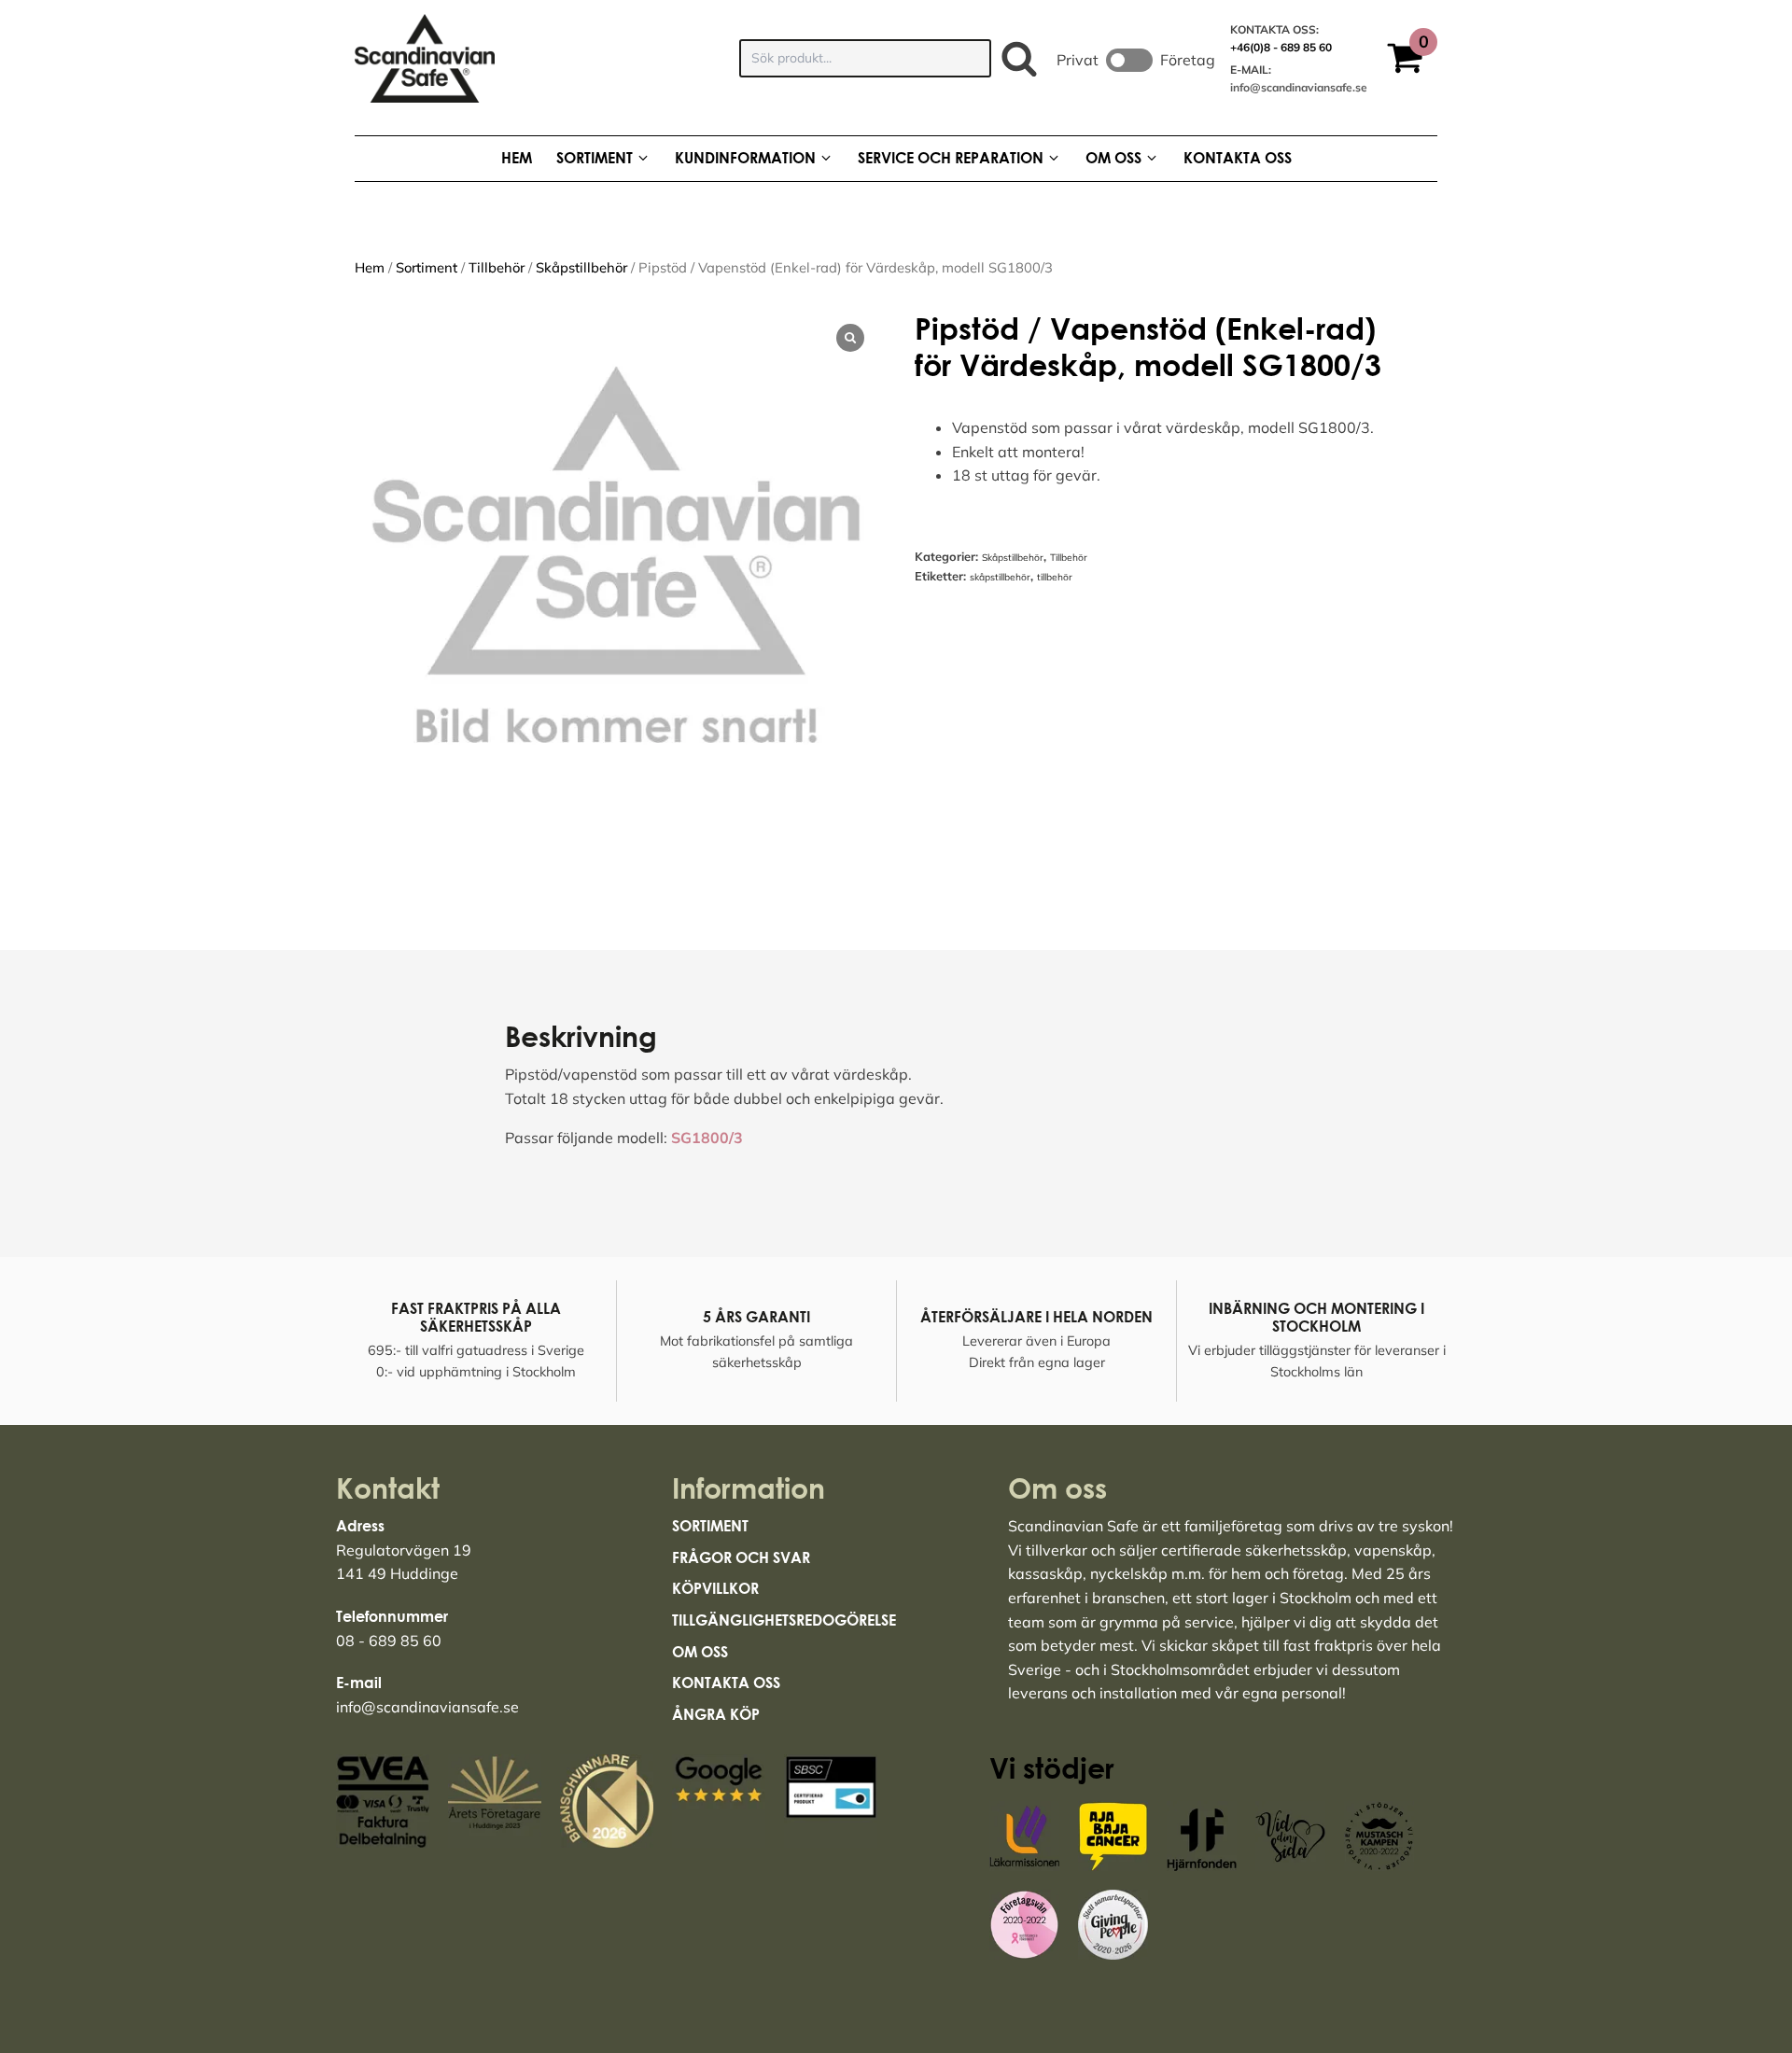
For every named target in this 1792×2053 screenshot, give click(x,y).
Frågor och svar (741, 1557)
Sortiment (427, 267)
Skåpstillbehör (581, 267)
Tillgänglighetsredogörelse (784, 1620)
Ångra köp (716, 1714)
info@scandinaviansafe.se (1299, 87)
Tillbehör (497, 267)
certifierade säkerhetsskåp (1254, 1550)
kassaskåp (1045, 1573)
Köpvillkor (715, 1588)
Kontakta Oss (726, 1683)
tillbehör (1055, 577)
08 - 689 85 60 (389, 1641)
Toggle (1129, 60)
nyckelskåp (1129, 1573)
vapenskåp (1393, 1550)
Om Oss (700, 1652)
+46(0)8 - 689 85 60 (1281, 47)
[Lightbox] (850, 338)
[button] (1412, 61)
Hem (370, 267)
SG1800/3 (707, 1138)
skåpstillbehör (1000, 577)
